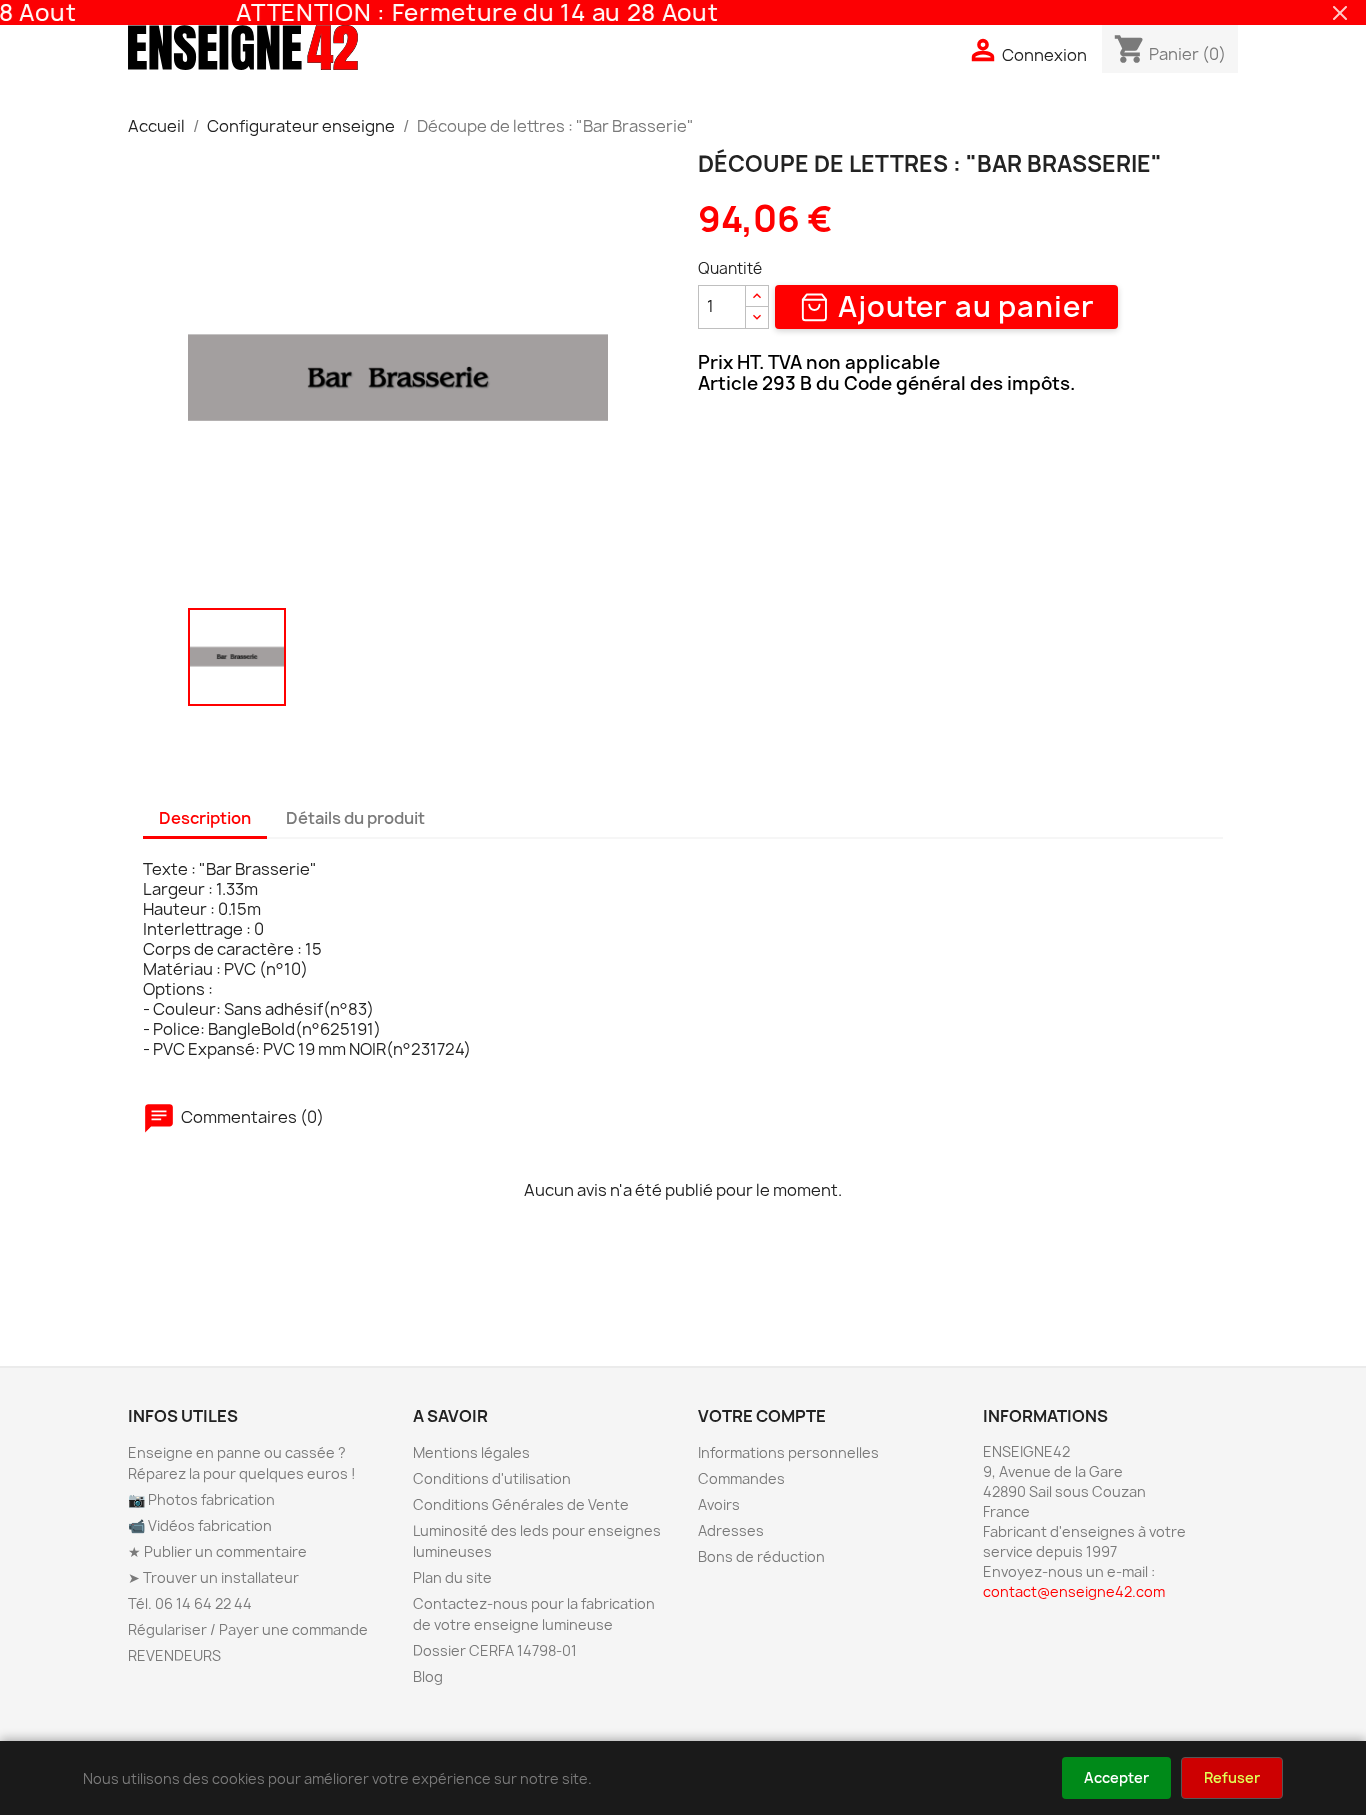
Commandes (741, 1478)
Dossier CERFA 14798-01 (495, 1650)
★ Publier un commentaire (217, 1551)
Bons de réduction (761, 1556)
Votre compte (762, 1416)
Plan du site (452, 1577)
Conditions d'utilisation (492, 1478)
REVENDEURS (174, 1655)
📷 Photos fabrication (201, 1499)
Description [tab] (205, 818)
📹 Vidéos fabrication (200, 1525)
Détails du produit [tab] (355, 818)
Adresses (731, 1530)
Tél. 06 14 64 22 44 (190, 1603)
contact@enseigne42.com (1074, 1591)
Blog (428, 1676)
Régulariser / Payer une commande (248, 1629)
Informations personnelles (788, 1452)
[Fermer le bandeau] (1340, 13)
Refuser (1232, 1777)
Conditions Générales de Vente (521, 1504)
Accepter (1116, 1777)
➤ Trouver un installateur (213, 1577)
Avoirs (719, 1504)
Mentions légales (471, 1452)
